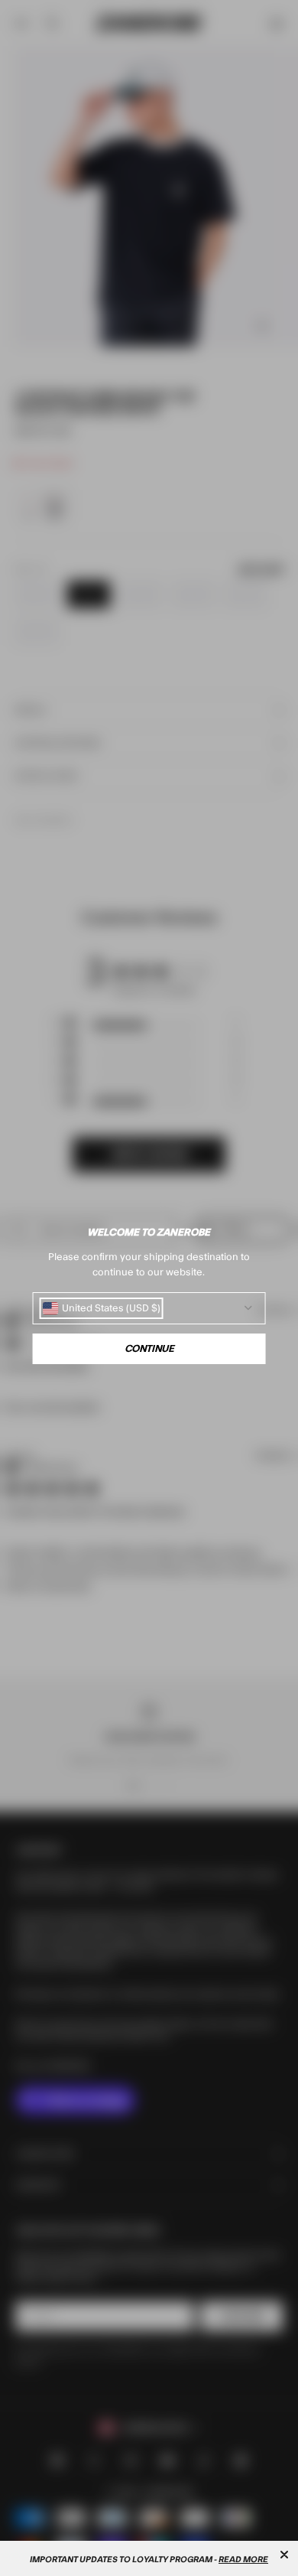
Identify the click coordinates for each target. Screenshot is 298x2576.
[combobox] (102, 1308)
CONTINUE (149, 1349)
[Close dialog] (284, 2555)
